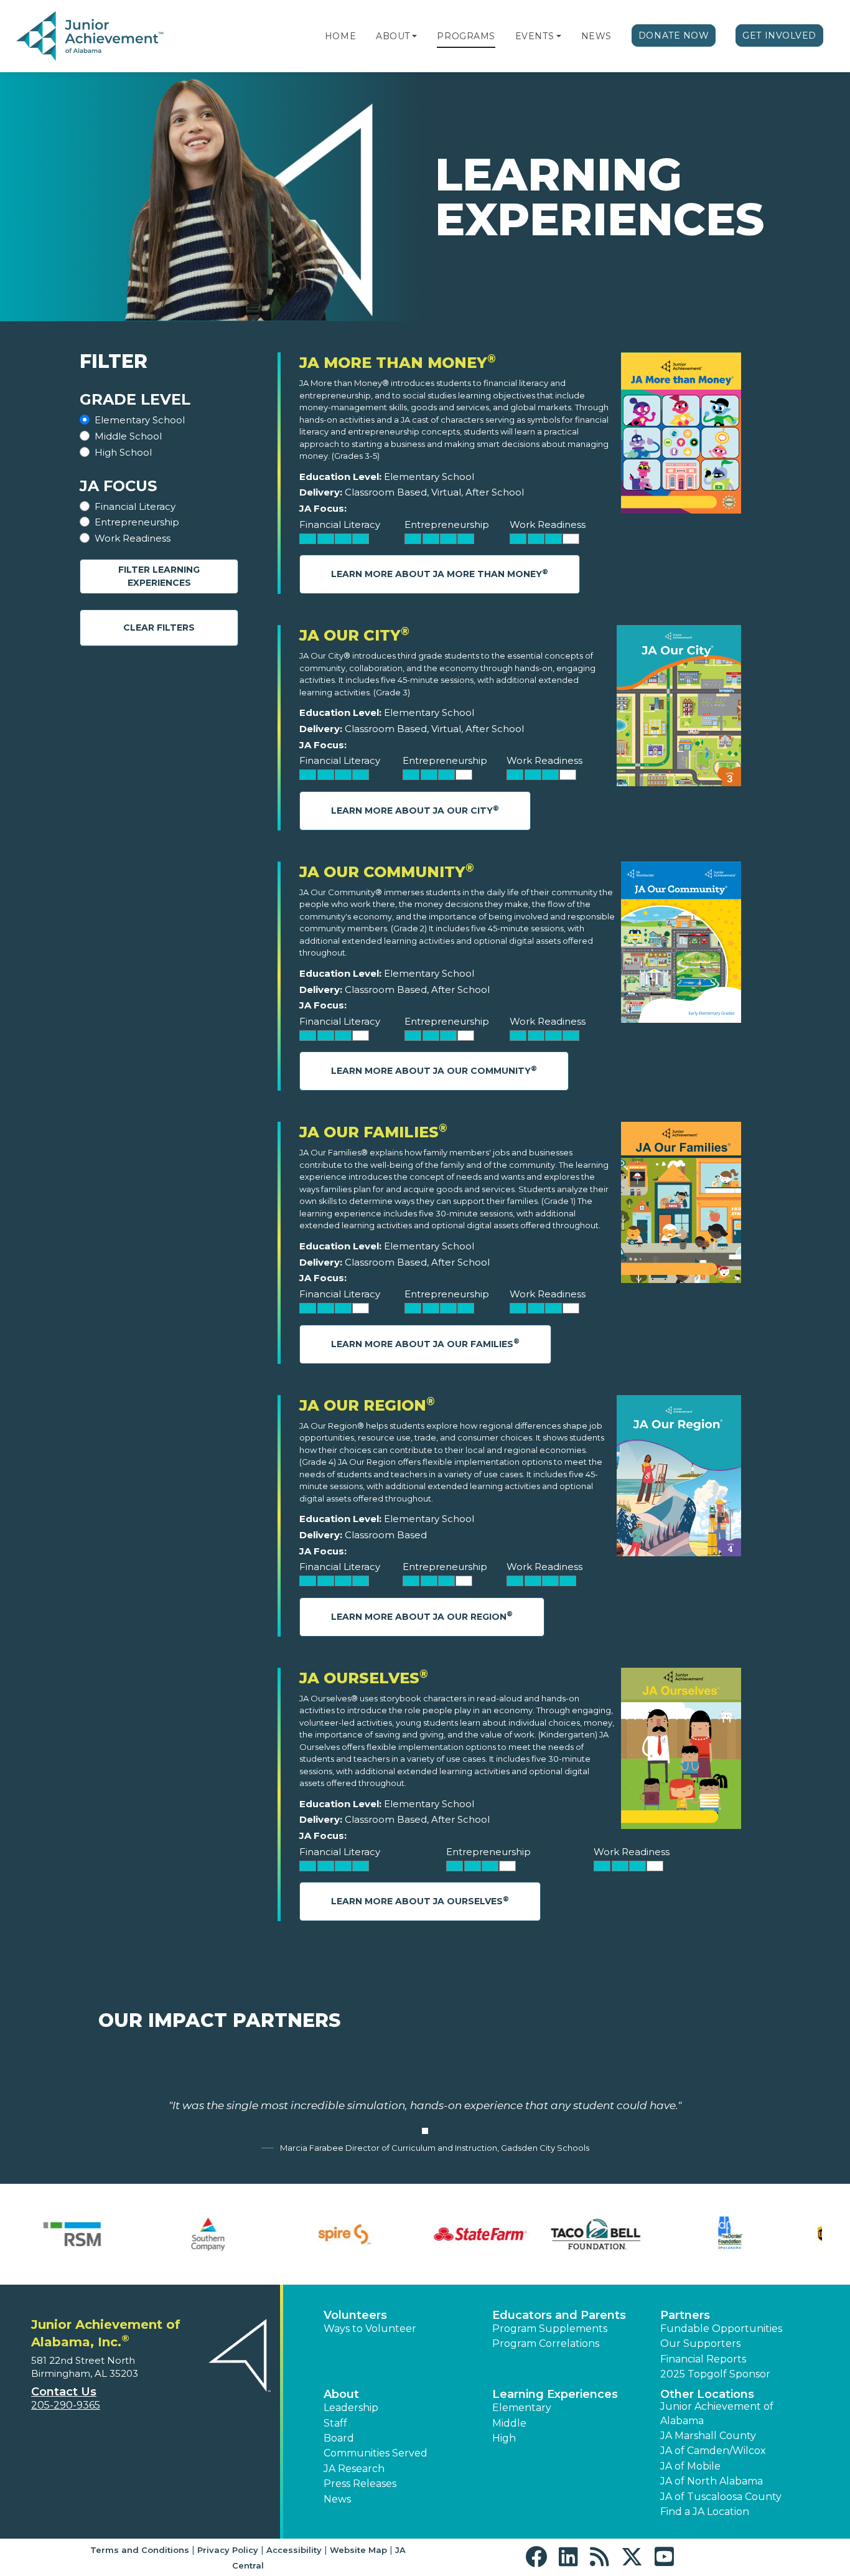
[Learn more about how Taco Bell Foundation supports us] (86, 2234)
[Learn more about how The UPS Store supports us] (357, 2234)
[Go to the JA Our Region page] (679, 1479)
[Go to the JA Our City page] (679, 709)
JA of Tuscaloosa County (721, 2497)
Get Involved (779, 35)
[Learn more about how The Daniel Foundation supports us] (222, 2234)
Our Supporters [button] (700, 2343)
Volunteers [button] (355, 2315)
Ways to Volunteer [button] (370, 2329)
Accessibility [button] (294, 2550)
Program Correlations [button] (546, 2343)
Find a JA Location (705, 2512)
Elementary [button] (522, 2408)
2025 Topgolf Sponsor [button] (715, 2374)
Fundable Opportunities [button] (721, 2329)
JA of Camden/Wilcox (713, 2451)
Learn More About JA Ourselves (420, 1901)
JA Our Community (387, 872)
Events (535, 36)
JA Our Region (367, 1405)
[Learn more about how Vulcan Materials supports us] (628, 2234)
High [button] (504, 2438)
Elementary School (140, 420)
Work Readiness (133, 538)
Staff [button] (335, 2423)
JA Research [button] (354, 2469)
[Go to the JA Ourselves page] (681, 1751)
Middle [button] (509, 2423)
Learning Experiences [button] (555, 2394)
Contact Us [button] (64, 2392)
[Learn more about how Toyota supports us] (493, 2234)
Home (340, 36)
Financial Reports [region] (703, 2359)
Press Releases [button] (360, 2484)
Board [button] (339, 2438)
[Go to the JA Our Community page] (681, 945)
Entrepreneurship (137, 522)
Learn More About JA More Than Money (440, 574)
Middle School (128, 436)
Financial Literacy (135, 506)
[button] (414, 36)
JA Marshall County (708, 2436)
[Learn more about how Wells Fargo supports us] (764, 2234)
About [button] (341, 2394)
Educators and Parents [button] (559, 2315)
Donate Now (674, 35)
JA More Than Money (398, 363)
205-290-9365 (66, 2405)
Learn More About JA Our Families (425, 1343)
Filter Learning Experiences (159, 576)
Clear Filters (159, 628)
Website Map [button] (358, 2550)
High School (123, 452)
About (393, 36)
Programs (466, 36)
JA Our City (354, 635)
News (596, 36)
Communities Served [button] (376, 2453)
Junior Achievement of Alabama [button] (717, 2413)
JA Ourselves (364, 1678)
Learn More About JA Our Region (422, 1616)
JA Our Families (373, 1132)
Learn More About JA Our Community (434, 1070)
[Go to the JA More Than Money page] (681, 436)
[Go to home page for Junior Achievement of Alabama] (91, 37)
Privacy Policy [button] (228, 2550)
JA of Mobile (690, 2466)
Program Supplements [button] (550, 2329)
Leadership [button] (351, 2408)
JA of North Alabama (712, 2481)
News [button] (337, 2499)
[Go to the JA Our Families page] (681, 1206)
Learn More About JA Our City (415, 810)
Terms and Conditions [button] (140, 2550)
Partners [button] (685, 2315)
